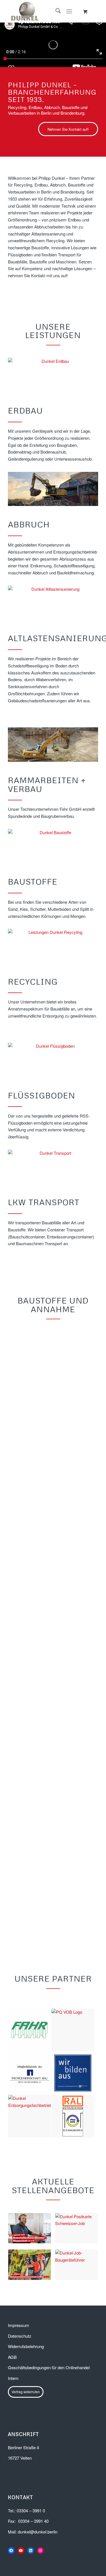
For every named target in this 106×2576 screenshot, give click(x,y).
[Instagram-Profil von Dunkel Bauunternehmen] (41, 2563)
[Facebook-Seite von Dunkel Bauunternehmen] (11, 2563)
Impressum (19, 2337)
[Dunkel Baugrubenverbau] (53, 745)
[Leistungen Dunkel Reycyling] (53, 946)
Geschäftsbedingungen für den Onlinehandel (49, 2380)
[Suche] (55, 11)
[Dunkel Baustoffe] (53, 846)
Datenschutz (20, 2348)
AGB (12, 2369)
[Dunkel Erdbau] (53, 375)
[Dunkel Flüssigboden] (53, 1060)
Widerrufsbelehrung (26, 2358)
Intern (13, 2390)
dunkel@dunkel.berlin (38, 2544)
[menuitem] (55, 11)
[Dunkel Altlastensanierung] (53, 603)
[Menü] (69, 11)
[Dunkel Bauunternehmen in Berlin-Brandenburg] (44, 11)
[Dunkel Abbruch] (53, 489)
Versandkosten (26, 1470)
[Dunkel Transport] (53, 1167)
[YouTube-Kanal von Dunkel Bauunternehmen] (21, 2563)
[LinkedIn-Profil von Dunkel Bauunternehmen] (31, 2563)
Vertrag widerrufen (26, 2404)
